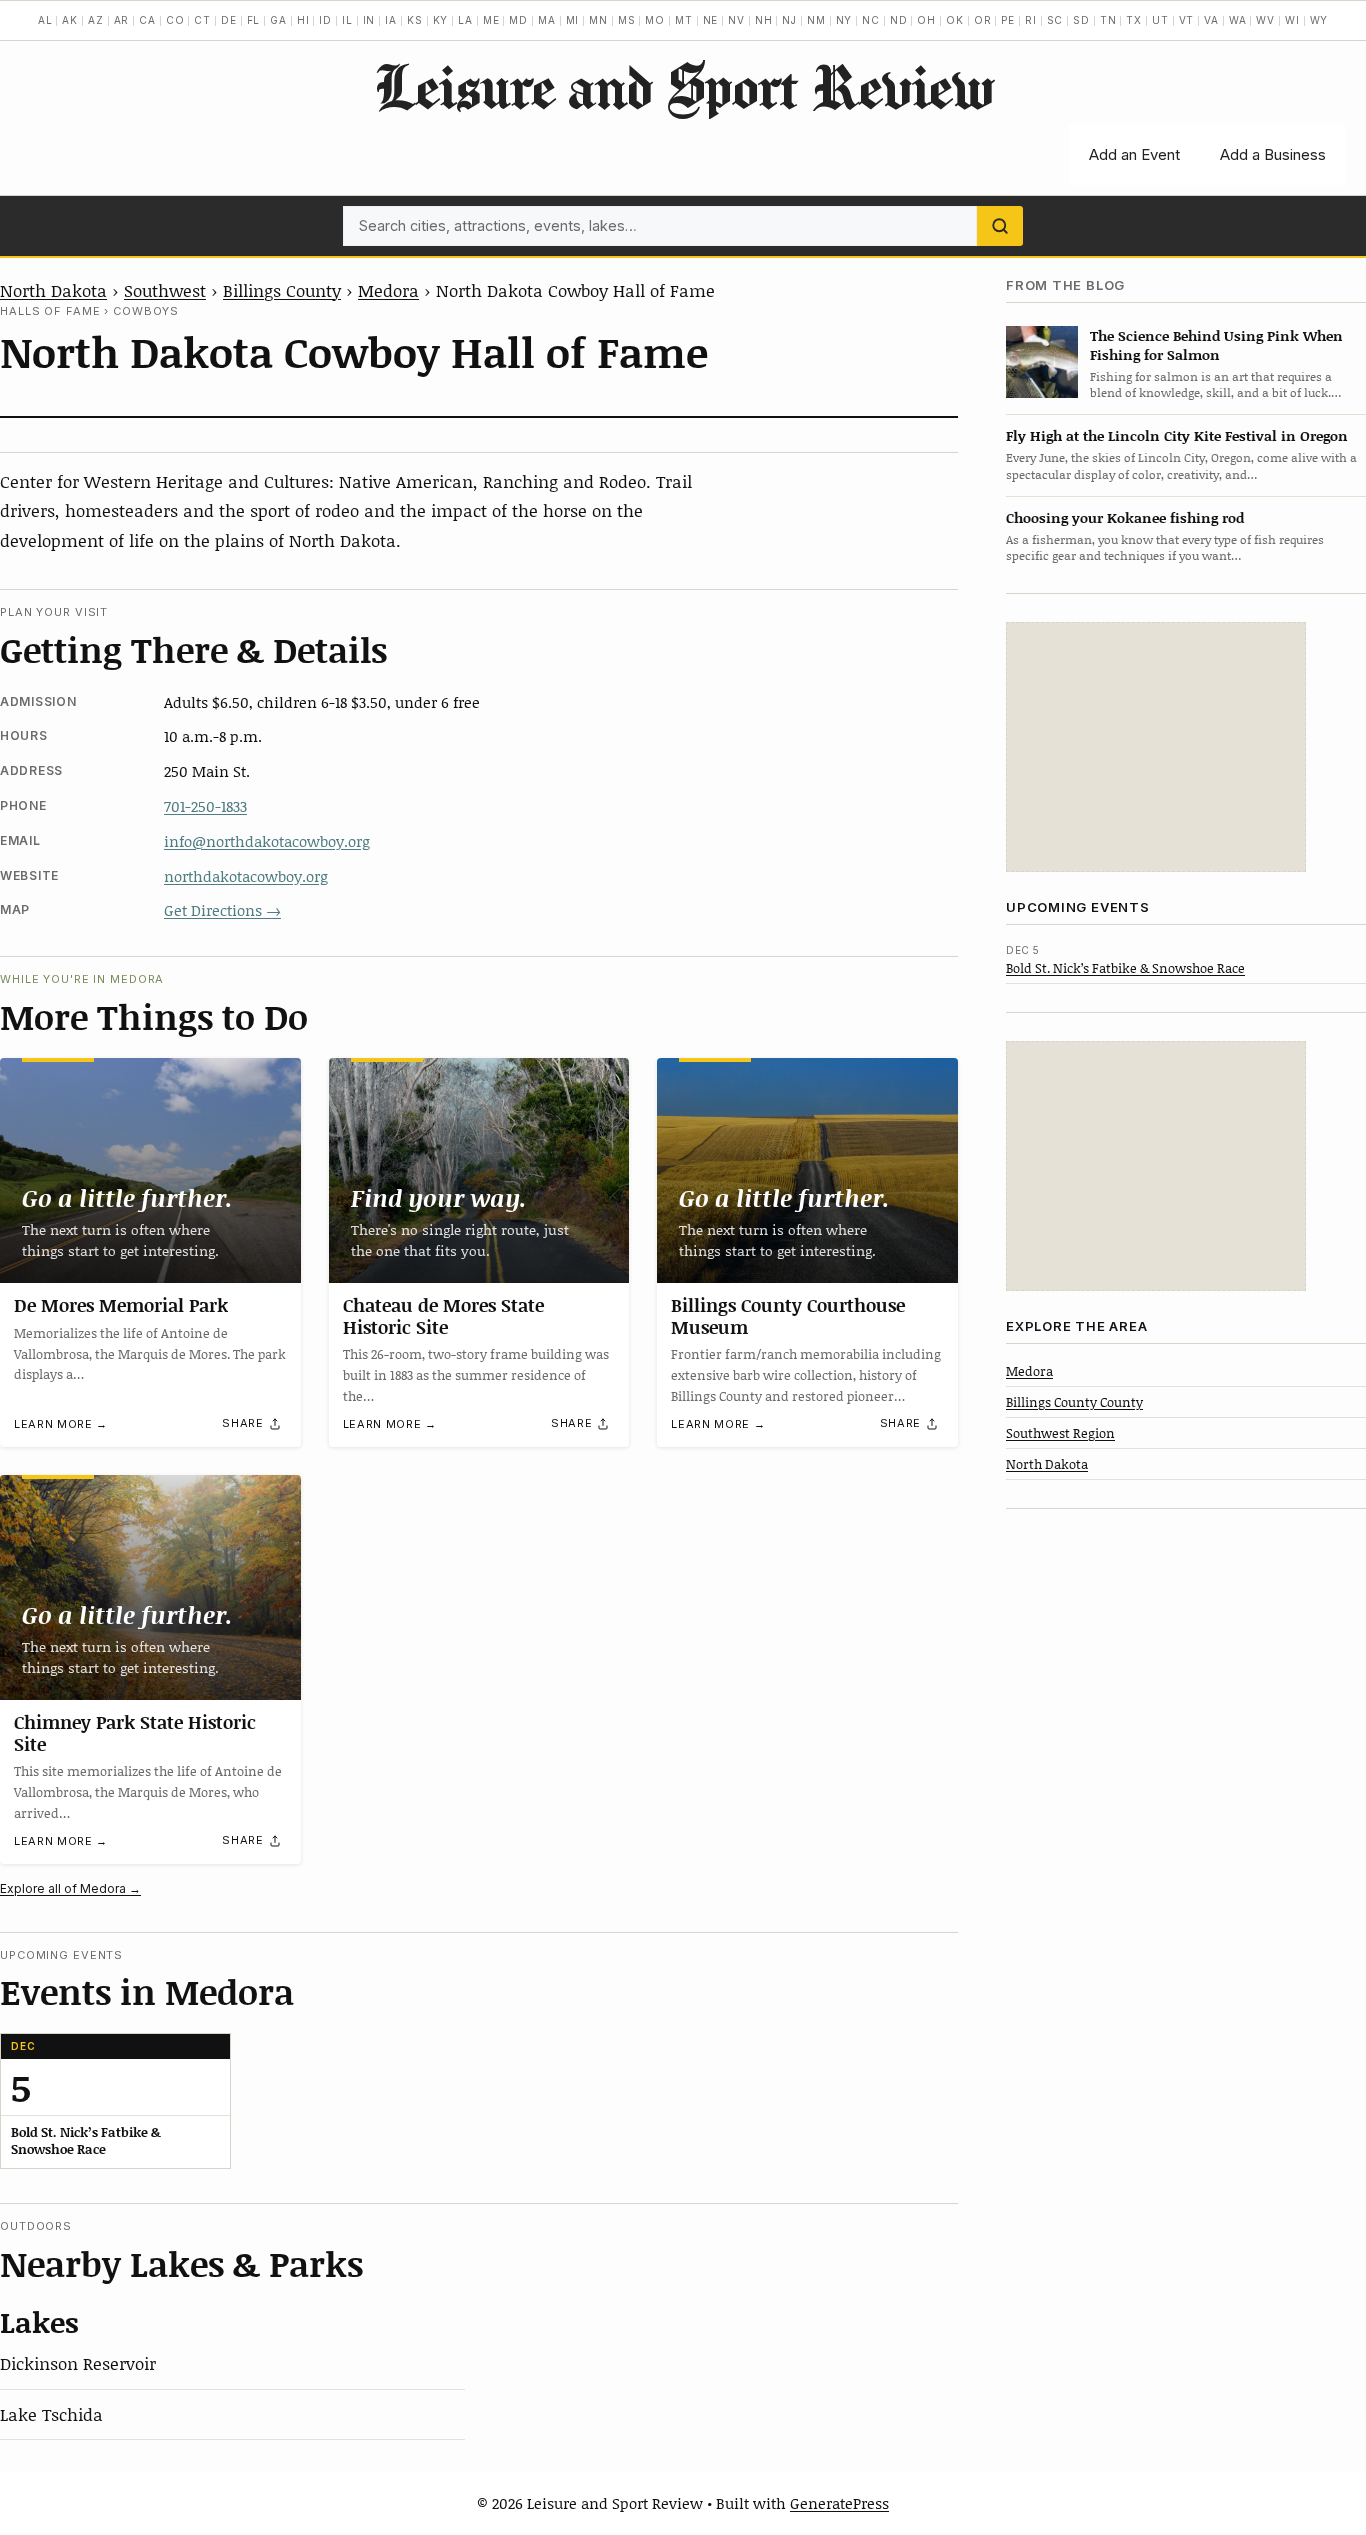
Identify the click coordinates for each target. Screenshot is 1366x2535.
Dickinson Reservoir (78, 2363)
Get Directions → (222, 910)
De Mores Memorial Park (121, 1305)
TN (1108, 20)
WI (1292, 20)
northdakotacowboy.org (246, 876)
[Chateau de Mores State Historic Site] (479, 1171)
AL (45, 20)
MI (573, 20)
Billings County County (1074, 1401)
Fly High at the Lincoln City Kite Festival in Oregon (1177, 435)
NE (711, 20)
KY (441, 20)
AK (70, 20)
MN (598, 20)
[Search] (1000, 226)
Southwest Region (1060, 1432)
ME (491, 20)
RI (1031, 20)
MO (655, 20)
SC (1055, 20)
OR (983, 20)
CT (202, 20)
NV (736, 20)
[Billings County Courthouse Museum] (807, 1170)
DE (229, 20)
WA (1238, 20)
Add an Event (1134, 154)
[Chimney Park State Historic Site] (150, 1587)
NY (844, 20)
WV (1265, 20)
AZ (96, 20)
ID (325, 20)
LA (465, 20)
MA (547, 20)
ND (899, 20)
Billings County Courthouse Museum (788, 1316)
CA (147, 20)
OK (955, 20)
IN (369, 20)
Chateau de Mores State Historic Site (443, 1316)
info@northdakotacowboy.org (267, 841)
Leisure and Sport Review (683, 86)
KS (415, 20)
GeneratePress (839, 2503)
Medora (388, 290)
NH (764, 20)
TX (1134, 20)
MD (518, 20)
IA (391, 20)
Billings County (282, 290)
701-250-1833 (205, 806)
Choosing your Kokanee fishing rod (1125, 516)
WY (1319, 20)
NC (871, 20)
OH (926, 20)
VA (1211, 20)
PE (1008, 20)
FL (254, 20)
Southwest (165, 290)
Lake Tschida (51, 2414)
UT (1160, 20)
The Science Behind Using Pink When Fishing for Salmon (1216, 344)
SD (1081, 20)
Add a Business (1273, 154)
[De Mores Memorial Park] (150, 1170)
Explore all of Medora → (70, 1888)
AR (122, 20)
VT (1187, 20)
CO (175, 20)
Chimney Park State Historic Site (135, 1733)
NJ (789, 20)
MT (684, 20)
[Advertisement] (1156, 747)
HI (303, 20)
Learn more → (61, 1424)
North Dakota (53, 290)
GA (278, 20)
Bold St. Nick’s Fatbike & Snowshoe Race (1125, 967)
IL (347, 20)
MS (627, 20)
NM (816, 20)
